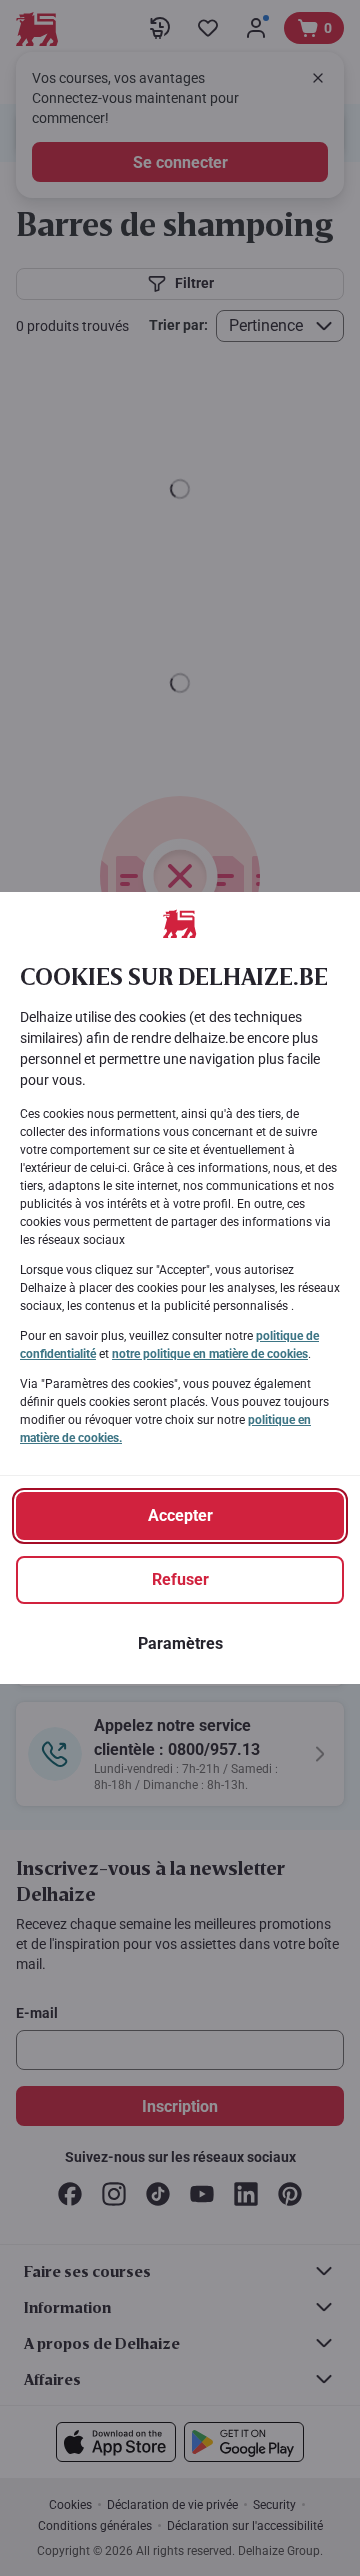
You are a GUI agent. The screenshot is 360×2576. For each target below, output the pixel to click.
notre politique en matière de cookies (210, 1354)
